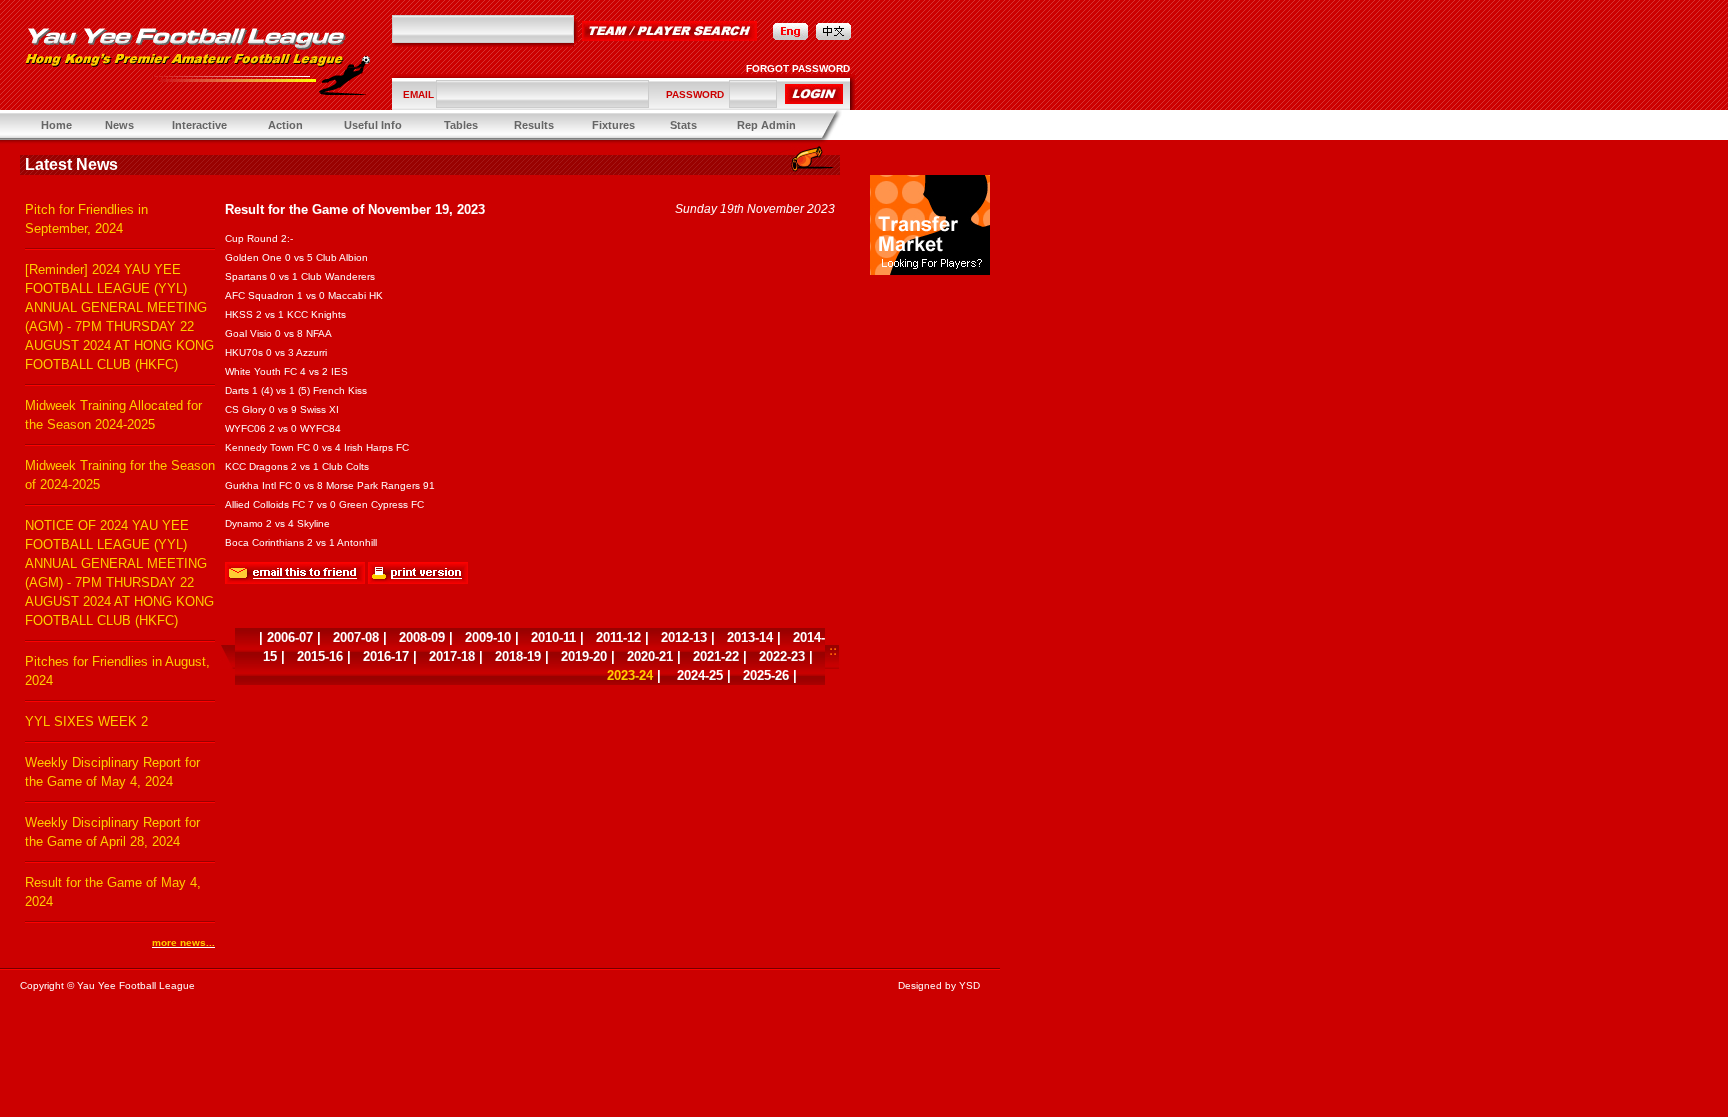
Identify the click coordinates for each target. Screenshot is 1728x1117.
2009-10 (488, 637)
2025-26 (766, 675)
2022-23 (782, 656)
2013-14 (750, 637)
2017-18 (452, 656)
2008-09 (422, 637)
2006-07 (290, 637)
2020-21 (650, 656)
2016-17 (386, 656)
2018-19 (518, 656)
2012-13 (684, 637)
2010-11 (553, 637)
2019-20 (584, 656)
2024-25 (700, 675)
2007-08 (356, 637)
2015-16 (320, 656)
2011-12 (618, 637)
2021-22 (716, 656)
